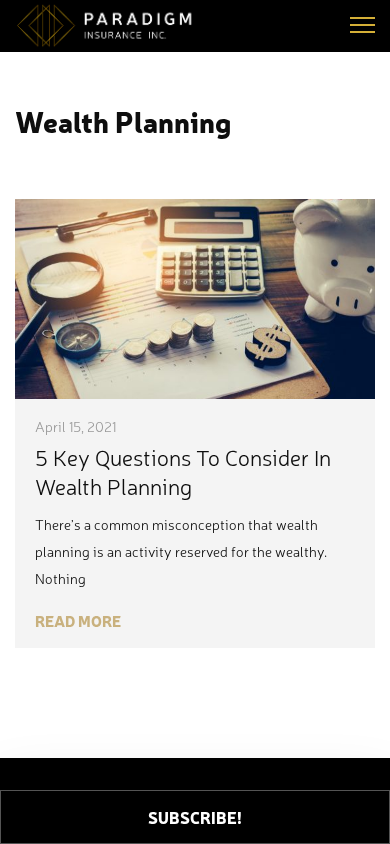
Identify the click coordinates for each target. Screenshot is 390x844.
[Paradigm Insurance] (115, 26)
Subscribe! (195, 817)
